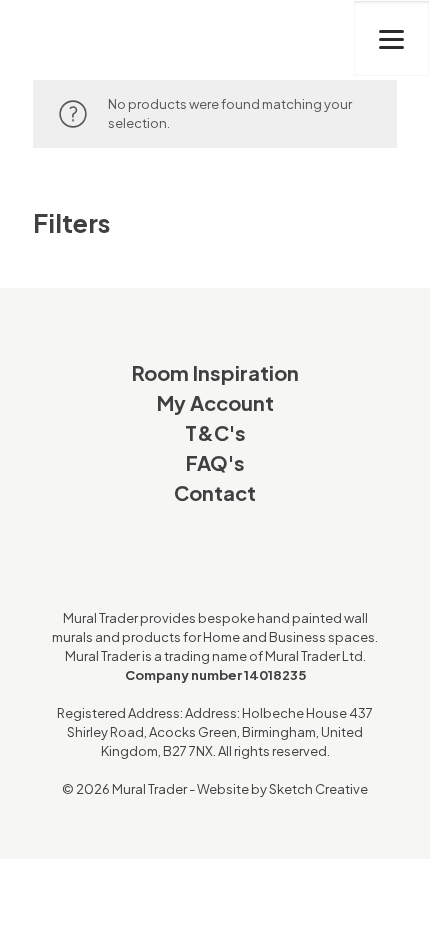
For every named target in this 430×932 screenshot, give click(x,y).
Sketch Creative (318, 789)
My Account (215, 402)
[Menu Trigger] (391, 38)
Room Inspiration (215, 372)
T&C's (215, 432)
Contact (215, 492)
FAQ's (215, 462)
